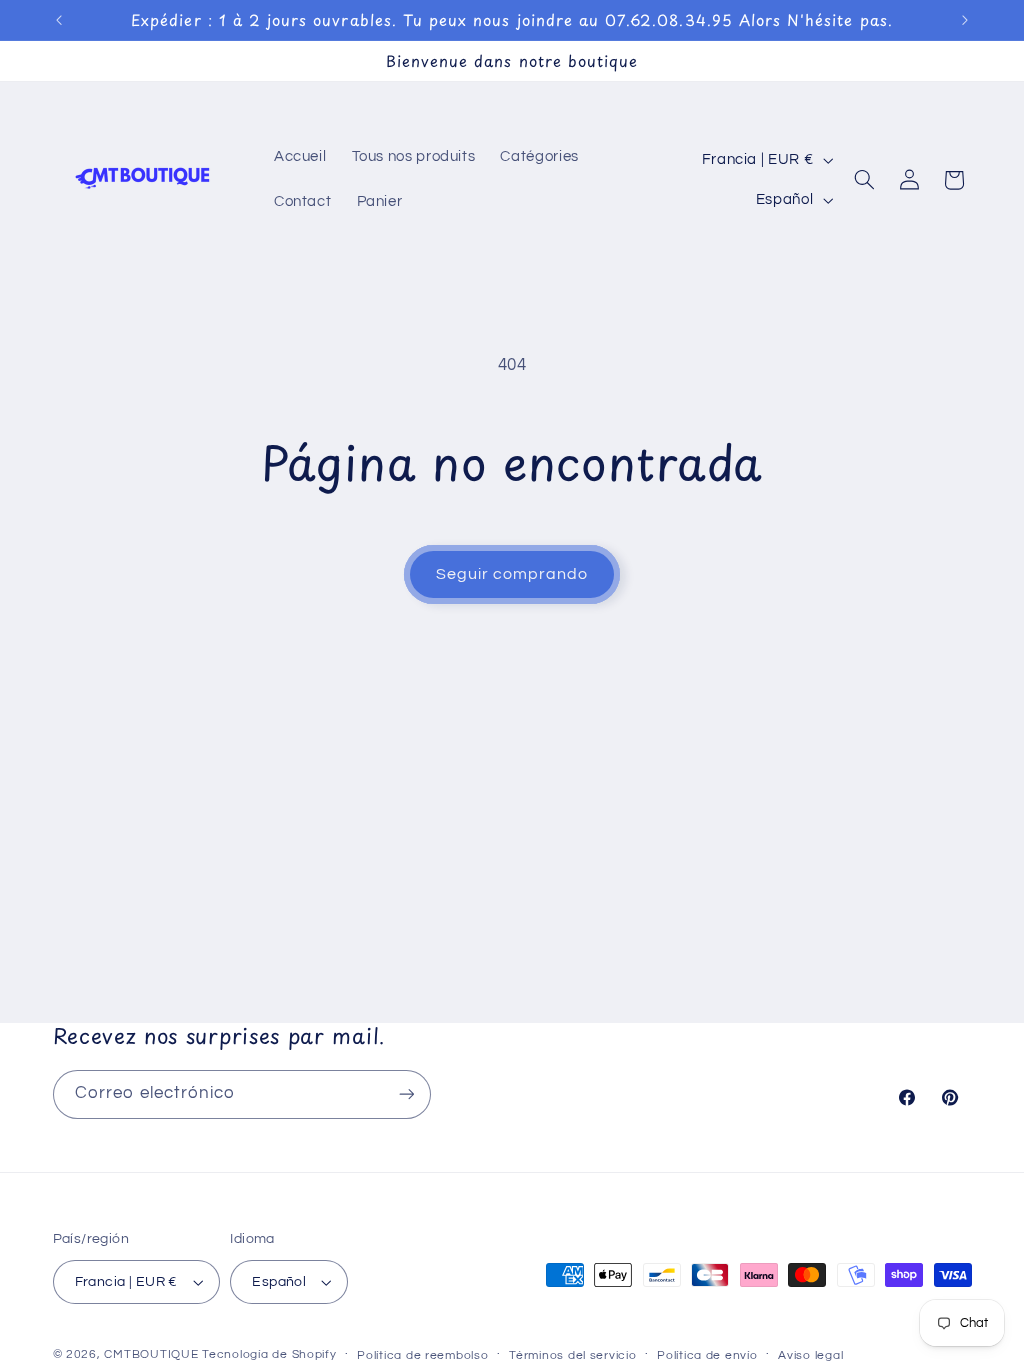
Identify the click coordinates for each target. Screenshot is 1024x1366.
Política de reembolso (422, 1355)
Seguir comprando (512, 574)
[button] (865, 180)
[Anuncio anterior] (59, 20)
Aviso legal (810, 1355)
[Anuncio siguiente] (965, 20)
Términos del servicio (572, 1355)
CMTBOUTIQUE (151, 1354)
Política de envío (707, 1355)
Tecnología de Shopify (269, 1354)
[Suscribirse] (406, 1094)
